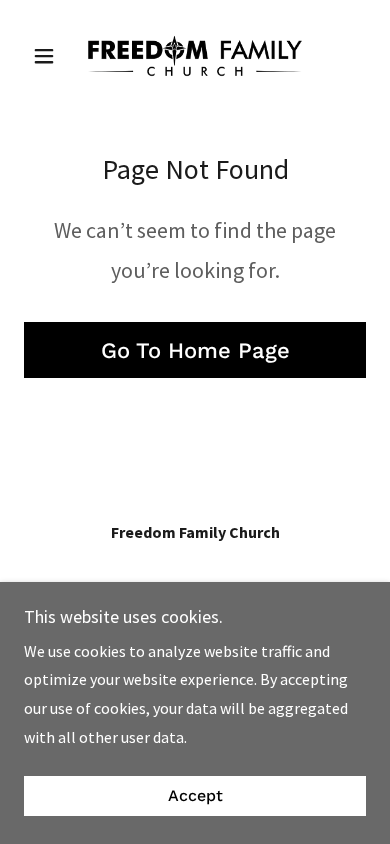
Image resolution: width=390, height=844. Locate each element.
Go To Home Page (195, 350)
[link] (195, 56)
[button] (49, 56)
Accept (195, 796)
